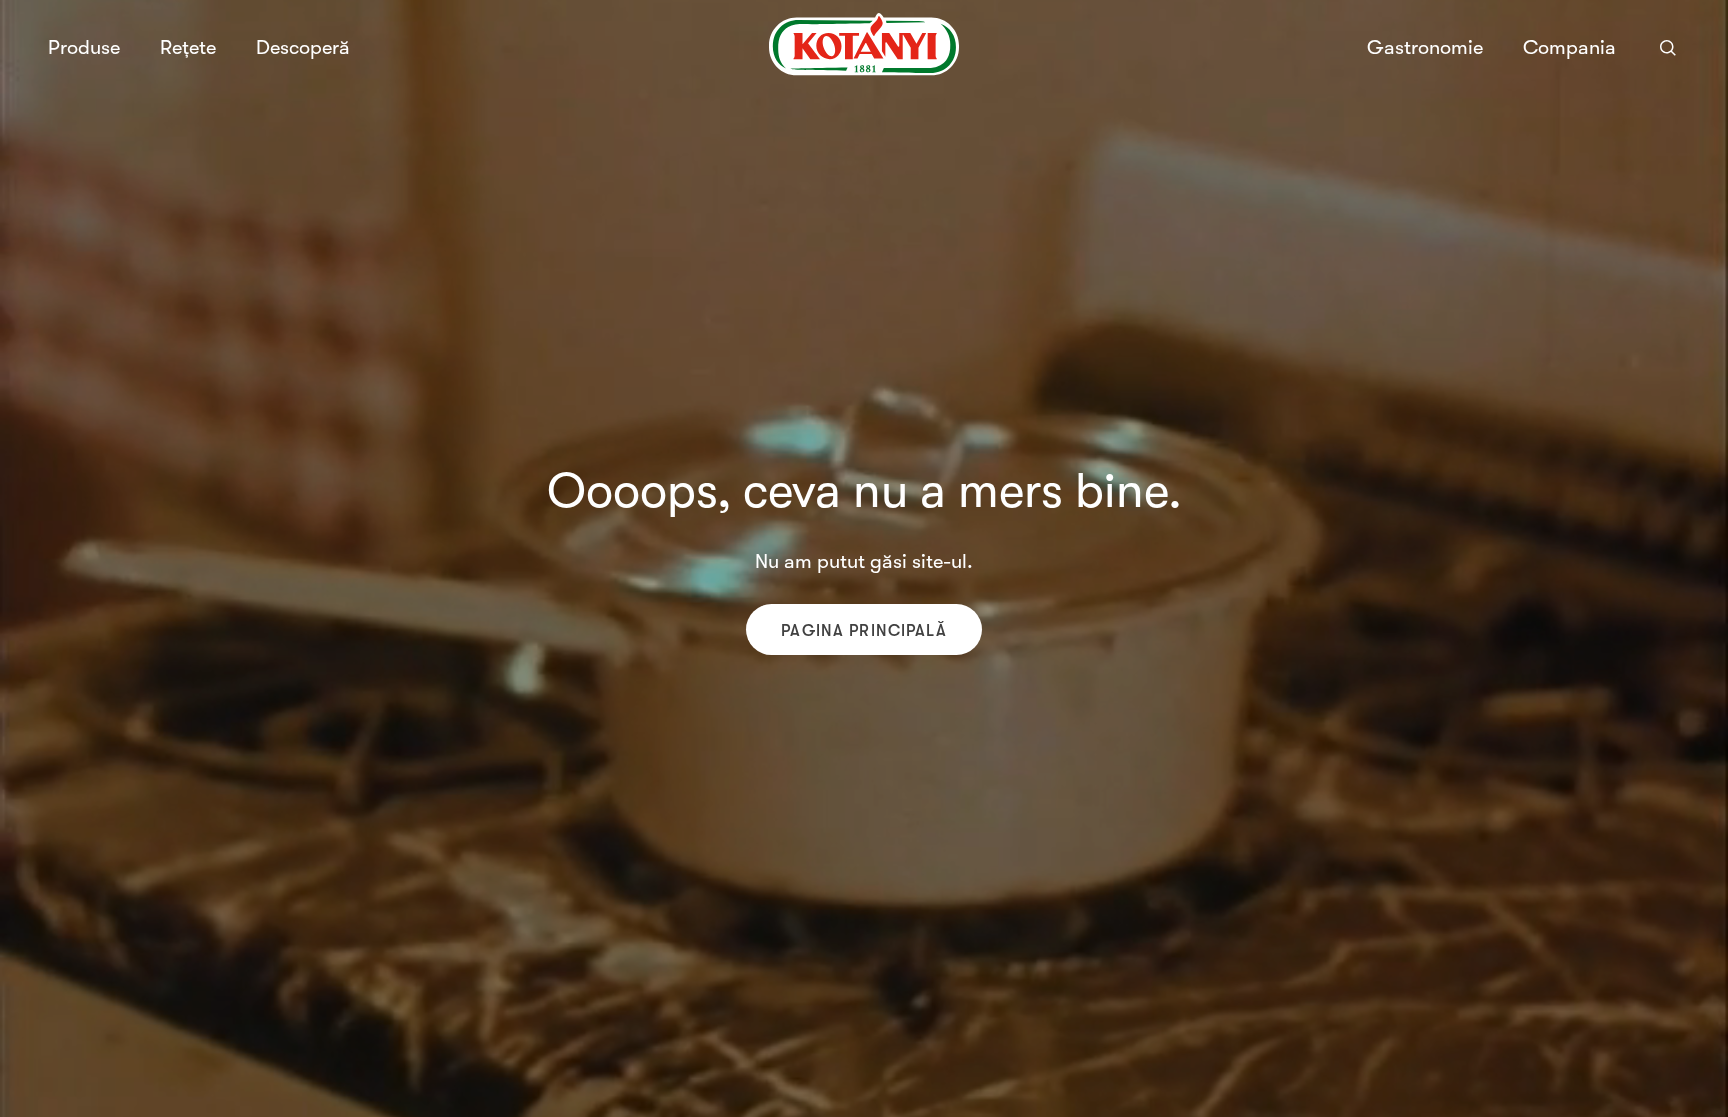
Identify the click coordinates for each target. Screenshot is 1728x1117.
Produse (84, 48)
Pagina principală (863, 631)
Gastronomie (1425, 47)
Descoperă (303, 47)
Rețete (188, 47)
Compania (1569, 48)
